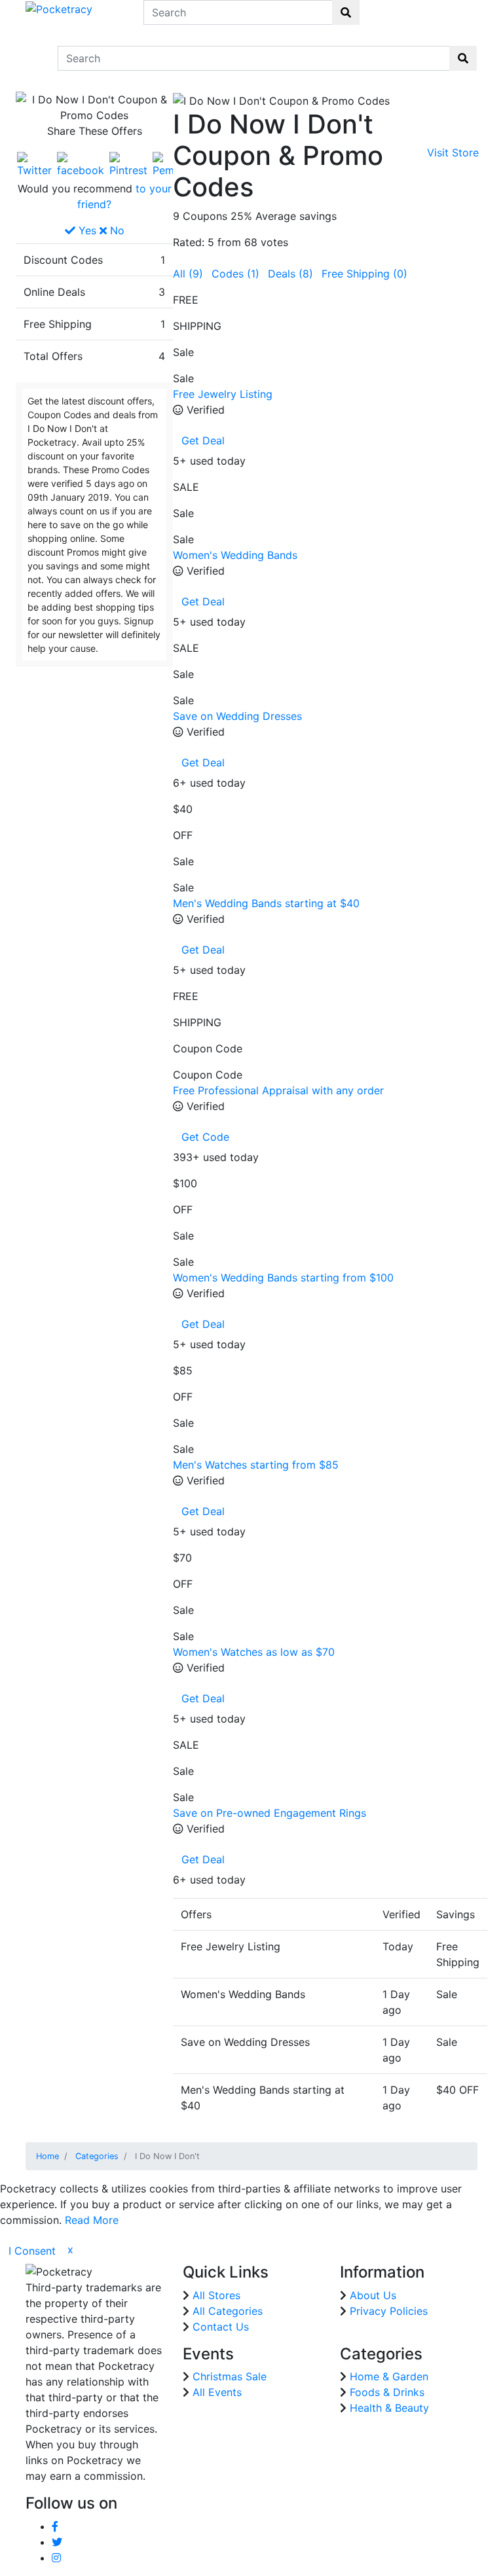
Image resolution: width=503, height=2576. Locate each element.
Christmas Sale (230, 2376)
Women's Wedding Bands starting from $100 (283, 1278)
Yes (86, 230)
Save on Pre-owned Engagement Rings (270, 1813)
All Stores (216, 2295)
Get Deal (203, 440)
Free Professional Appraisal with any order (278, 1090)
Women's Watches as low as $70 (254, 1652)
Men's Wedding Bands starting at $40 (266, 903)
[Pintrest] (128, 164)
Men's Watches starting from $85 (256, 1465)
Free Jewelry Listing (223, 394)
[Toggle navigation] (34, 58)
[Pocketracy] (59, 8)
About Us (373, 2295)
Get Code (205, 1137)
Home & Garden (389, 2376)
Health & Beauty (389, 2408)
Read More (92, 2220)
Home (47, 2156)
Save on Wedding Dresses (237, 716)
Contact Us (221, 2327)
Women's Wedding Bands (235, 555)
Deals (290, 274)
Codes (235, 274)
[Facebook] (81, 164)
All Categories (228, 2311)
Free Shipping (364, 274)
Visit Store (453, 152)
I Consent (32, 2251)
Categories (97, 2156)
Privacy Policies (389, 2311)
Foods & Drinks (387, 2392)
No (116, 230)
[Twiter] (34, 164)
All (188, 274)
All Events (217, 2392)
